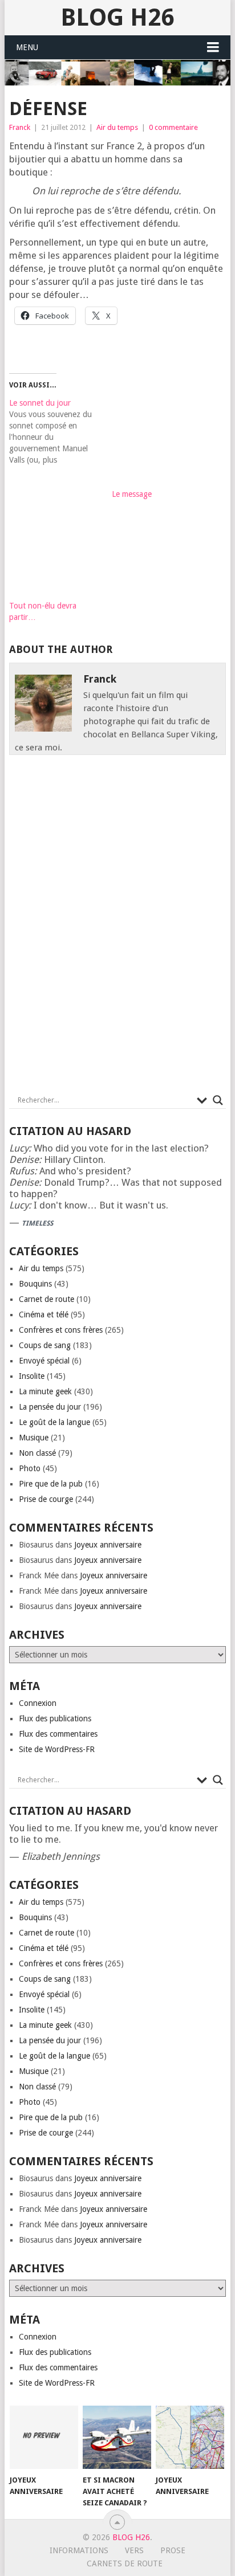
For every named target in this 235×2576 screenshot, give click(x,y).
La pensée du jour (50, 1407)
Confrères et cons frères (61, 1330)
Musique (34, 1438)
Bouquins (35, 1284)
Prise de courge (46, 1499)
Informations (79, 2550)
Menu (27, 47)
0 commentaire (173, 127)
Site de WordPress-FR (57, 1749)
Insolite (32, 1376)
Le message (132, 494)
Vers (134, 2550)
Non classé (37, 1453)
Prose (173, 2550)
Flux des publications (55, 1718)
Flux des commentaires (58, 1734)
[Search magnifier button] (218, 1100)
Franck (20, 127)
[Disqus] (117, 928)
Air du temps (117, 127)
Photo (30, 1468)
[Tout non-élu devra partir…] (55, 555)
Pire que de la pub (51, 1484)
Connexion (38, 1703)
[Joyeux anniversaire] (44, 2438)
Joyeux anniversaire (108, 1545)
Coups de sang (45, 1345)
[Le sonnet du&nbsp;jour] (60, 431)
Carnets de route (125, 2563)
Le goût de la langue (54, 1422)
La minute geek (45, 1391)
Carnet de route (46, 1299)
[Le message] (157, 443)
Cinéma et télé (44, 1314)
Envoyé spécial (44, 1361)
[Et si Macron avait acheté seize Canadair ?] (117, 2438)
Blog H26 (117, 17)
